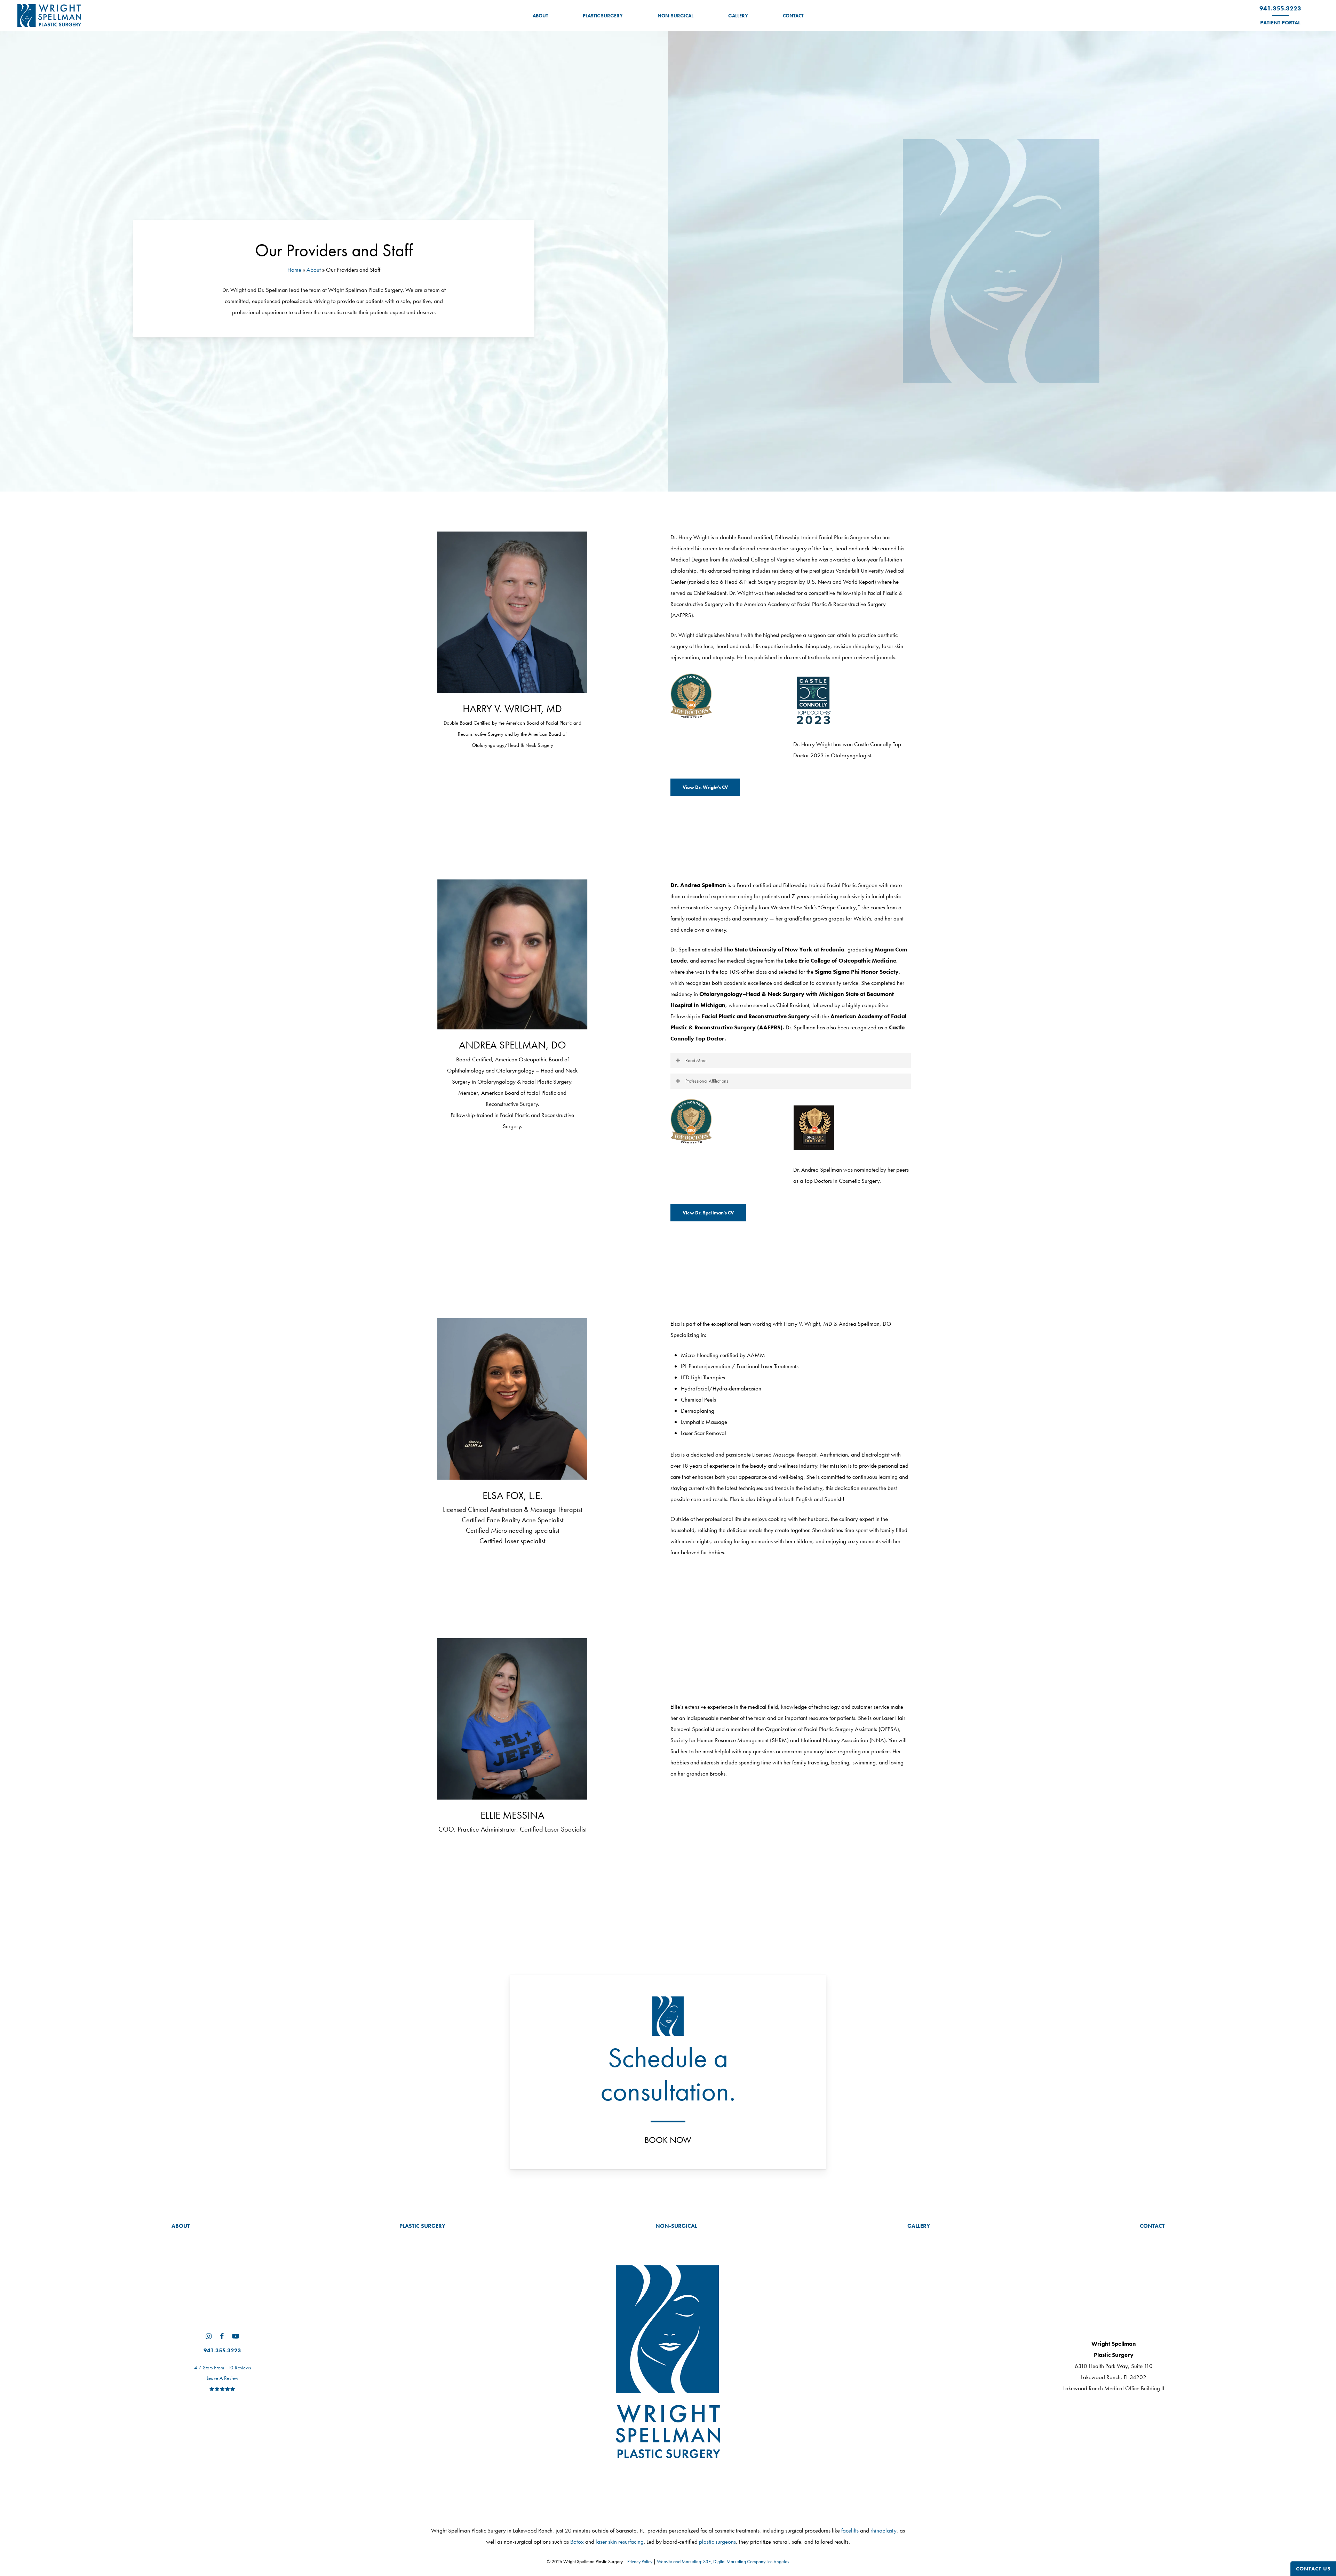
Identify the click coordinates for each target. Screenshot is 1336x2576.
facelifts (850, 2530)
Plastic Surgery (422, 2226)
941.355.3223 (1280, 8)
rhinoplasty (884, 2530)
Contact (1152, 2226)
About (314, 270)
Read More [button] (696, 1060)
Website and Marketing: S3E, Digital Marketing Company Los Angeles (723, 2561)
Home (294, 270)
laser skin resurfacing (620, 2542)
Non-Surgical (676, 2226)
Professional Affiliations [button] (707, 1081)
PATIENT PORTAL (1280, 23)
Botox (577, 2542)
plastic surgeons (717, 2542)
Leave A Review (222, 2378)
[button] (705, 787)
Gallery (919, 2226)
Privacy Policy (640, 2561)
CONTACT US (1313, 2569)
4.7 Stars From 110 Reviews (222, 2368)
